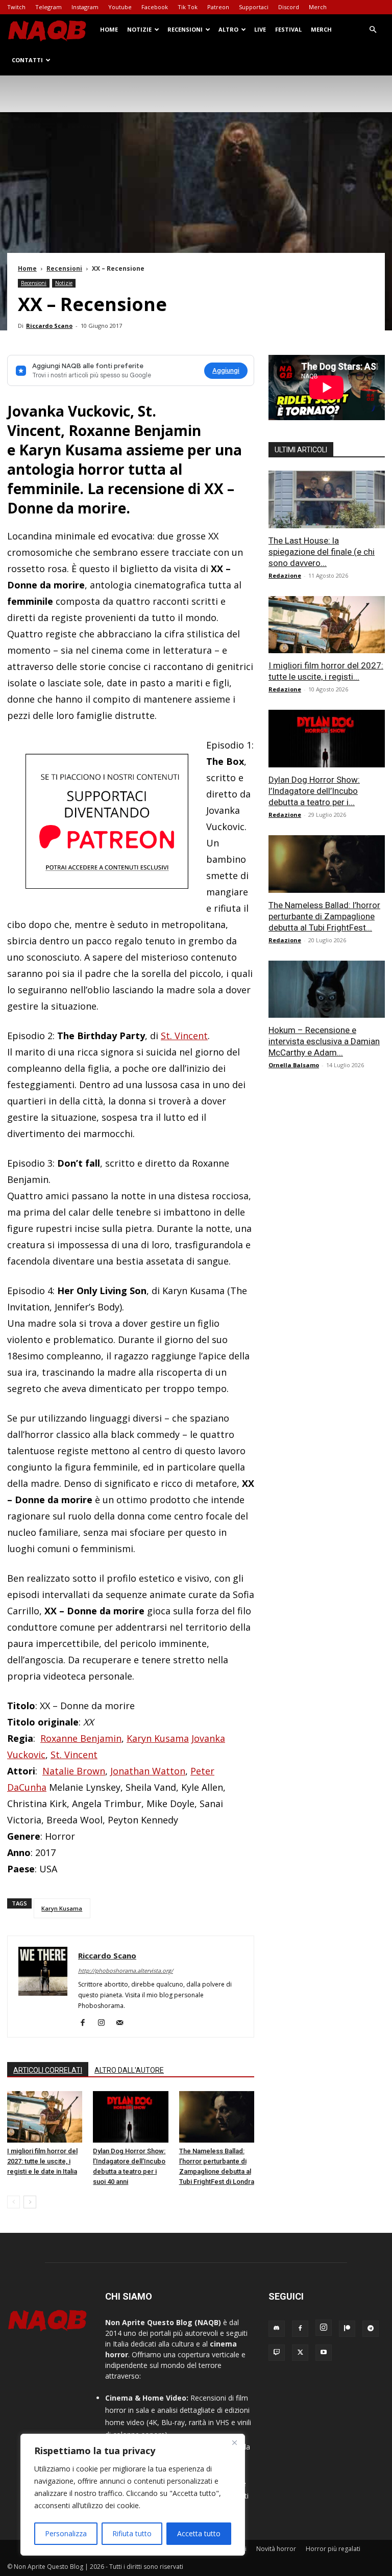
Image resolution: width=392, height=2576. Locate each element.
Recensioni (185, 29)
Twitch (16, 7)
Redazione (285, 575)
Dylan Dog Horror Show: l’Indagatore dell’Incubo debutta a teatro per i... (314, 791)
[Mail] (123, 2023)
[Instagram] (105, 2023)
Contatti (27, 60)
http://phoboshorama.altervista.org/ (126, 1970)
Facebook (155, 7)
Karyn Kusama (158, 1738)
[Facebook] (87, 2023)
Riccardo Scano (49, 326)
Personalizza (66, 2533)
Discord (289, 7)
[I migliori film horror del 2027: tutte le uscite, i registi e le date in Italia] (45, 2117)
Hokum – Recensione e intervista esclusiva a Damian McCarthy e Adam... (324, 1041)
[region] (133, 2495)
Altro (228, 29)
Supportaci (254, 7)
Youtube (120, 7)
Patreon (218, 7)
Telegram (48, 7)
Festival (288, 29)
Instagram (85, 7)
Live (260, 29)
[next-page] (30, 2202)
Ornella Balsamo (294, 1065)
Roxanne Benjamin (81, 1738)
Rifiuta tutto (132, 2533)
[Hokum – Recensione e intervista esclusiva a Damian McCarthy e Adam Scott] (327, 989)
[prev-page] (14, 2202)
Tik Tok (188, 7)
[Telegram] (371, 2329)
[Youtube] (324, 2353)
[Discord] (277, 2329)
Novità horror (276, 2549)
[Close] (234, 2442)
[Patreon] (347, 2329)
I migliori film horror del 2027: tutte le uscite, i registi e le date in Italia (42, 2161)
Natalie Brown (74, 1771)
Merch (318, 7)
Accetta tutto (199, 2533)
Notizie (139, 29)
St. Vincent (184, 1036)
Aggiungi (226, 370)
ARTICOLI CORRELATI (48, 2070)
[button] (373, 30)
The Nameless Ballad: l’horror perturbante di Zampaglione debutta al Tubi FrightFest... (324, 916)
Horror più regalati (333, 2549)
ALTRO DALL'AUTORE (129, 2070)
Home (109, 29)
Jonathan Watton (148, 1771)
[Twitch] (277, 2353)
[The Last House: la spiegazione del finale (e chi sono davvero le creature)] (327, 499)
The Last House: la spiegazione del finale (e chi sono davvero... (322, 552)
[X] (300, 2353)
